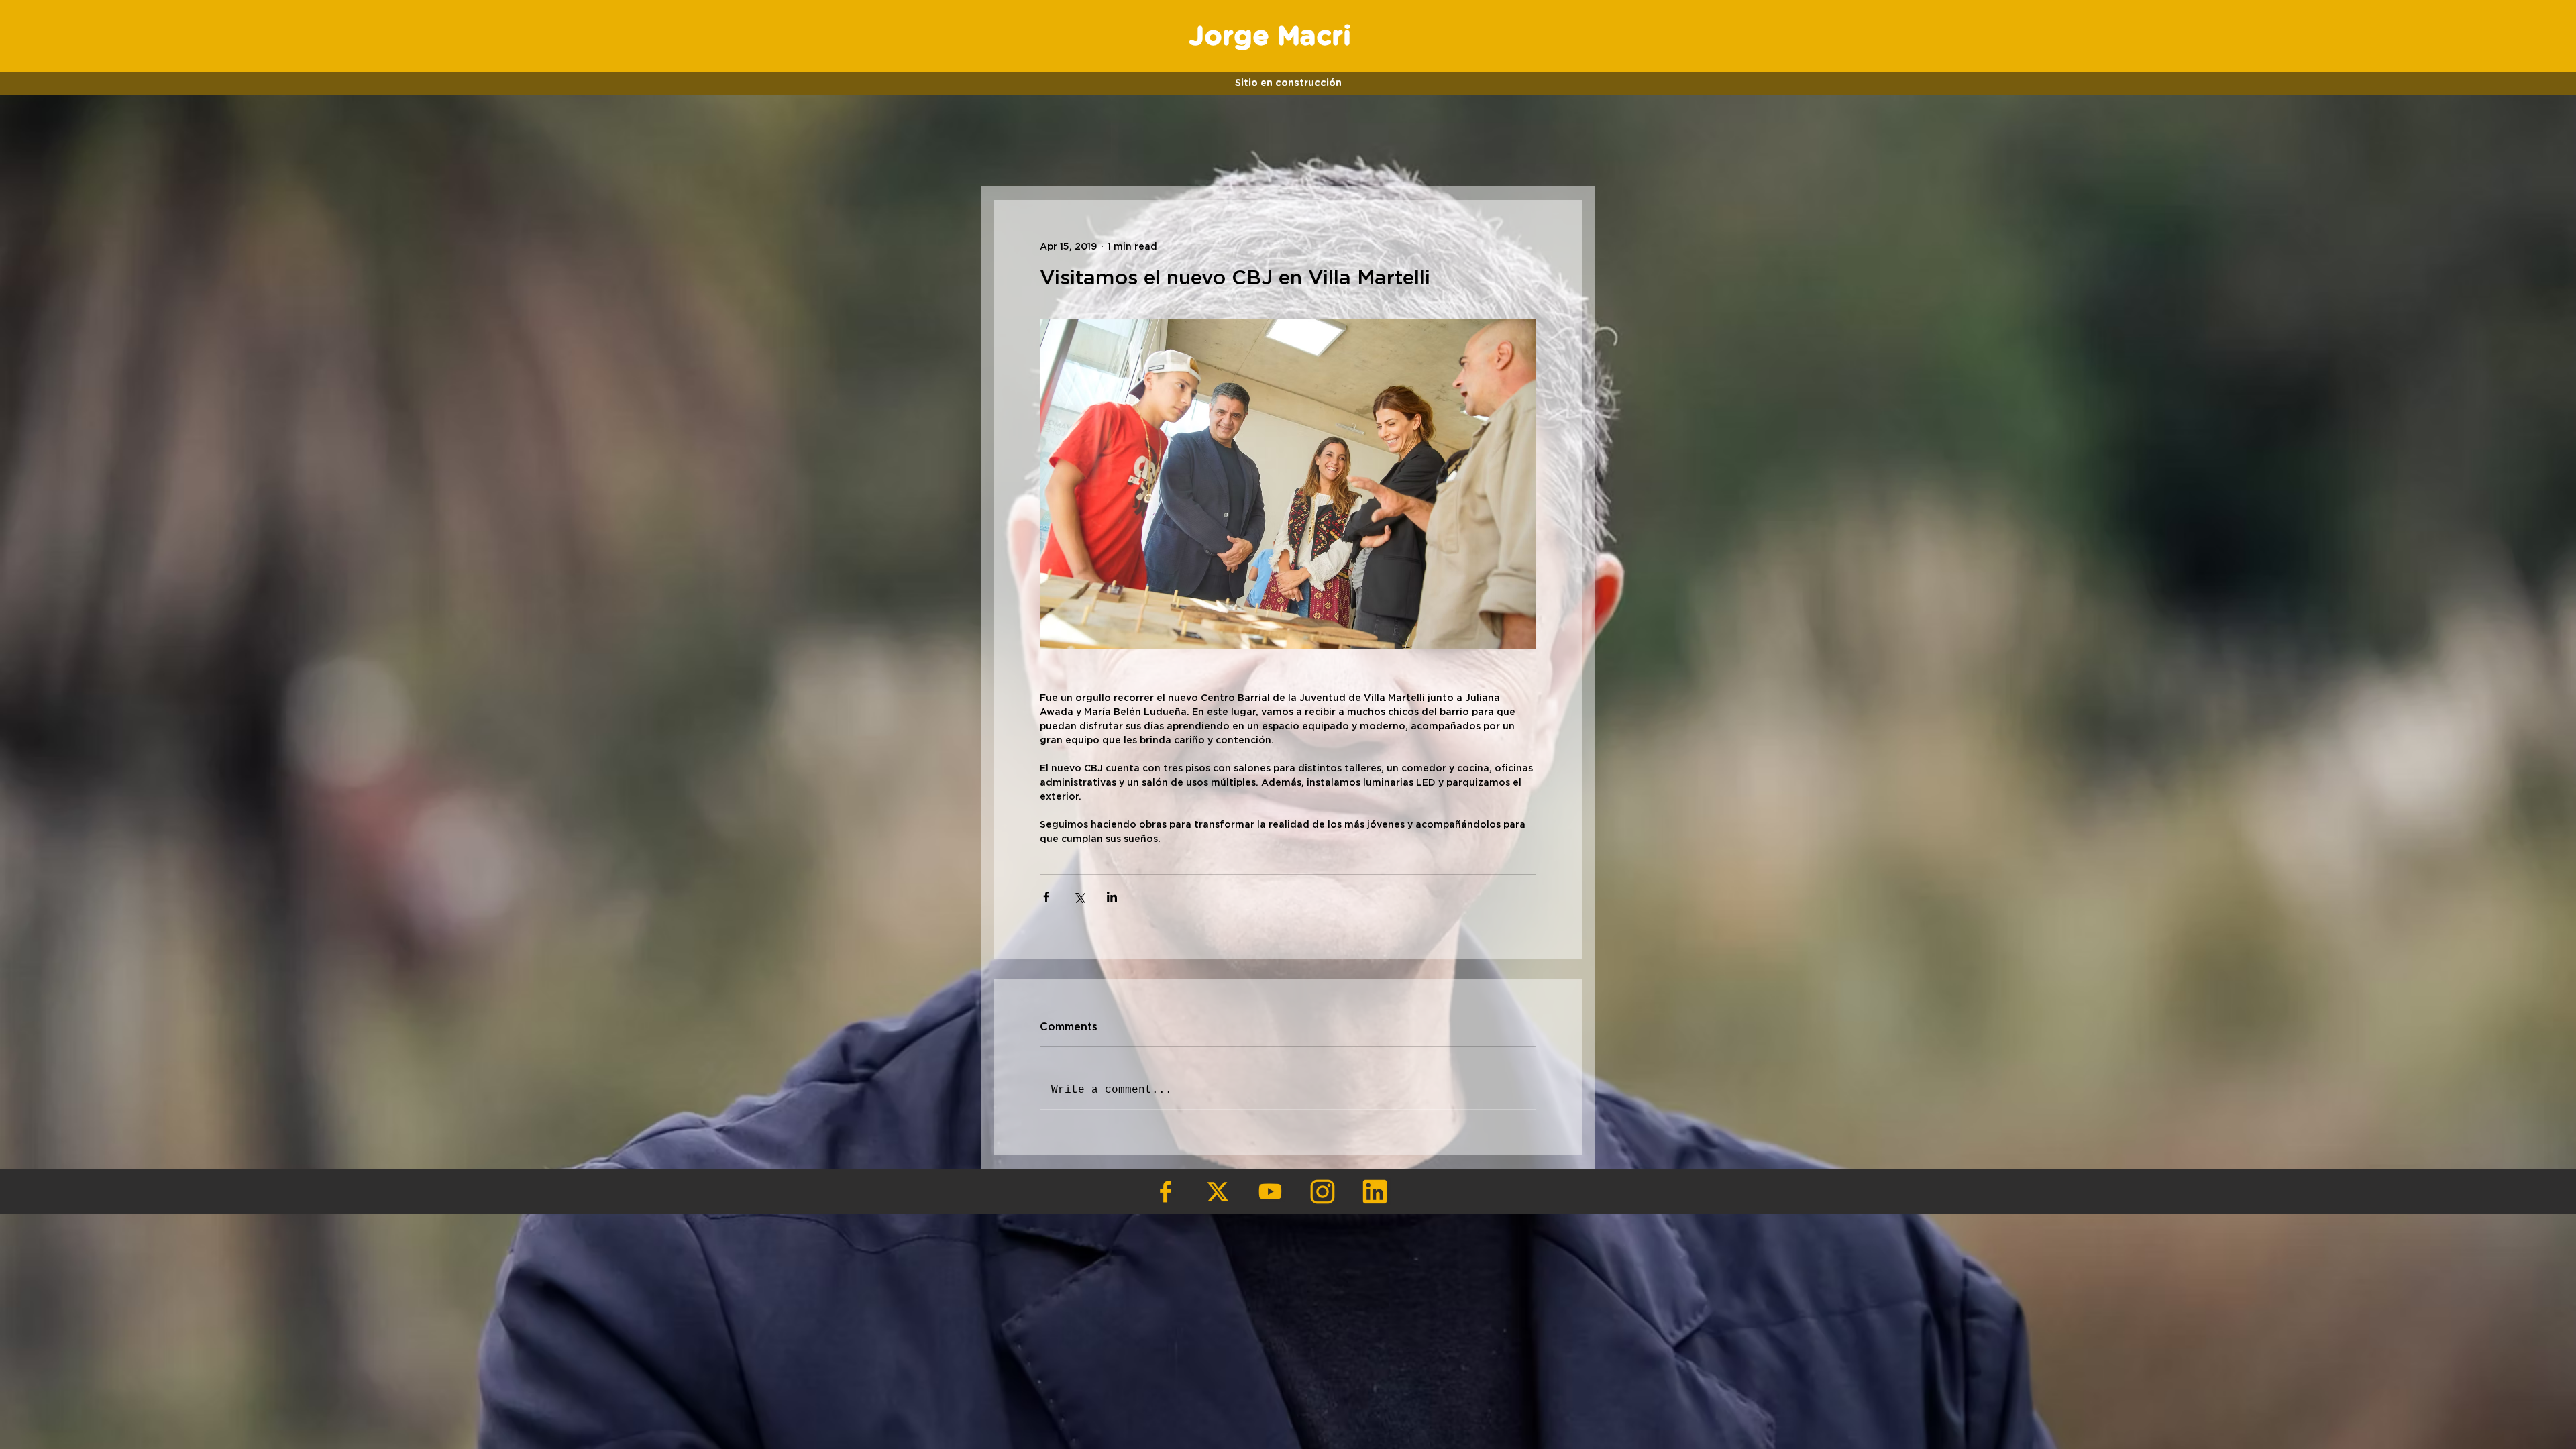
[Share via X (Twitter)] (1079, 897)
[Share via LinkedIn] (1112, 897)
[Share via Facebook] (1046, 897)
